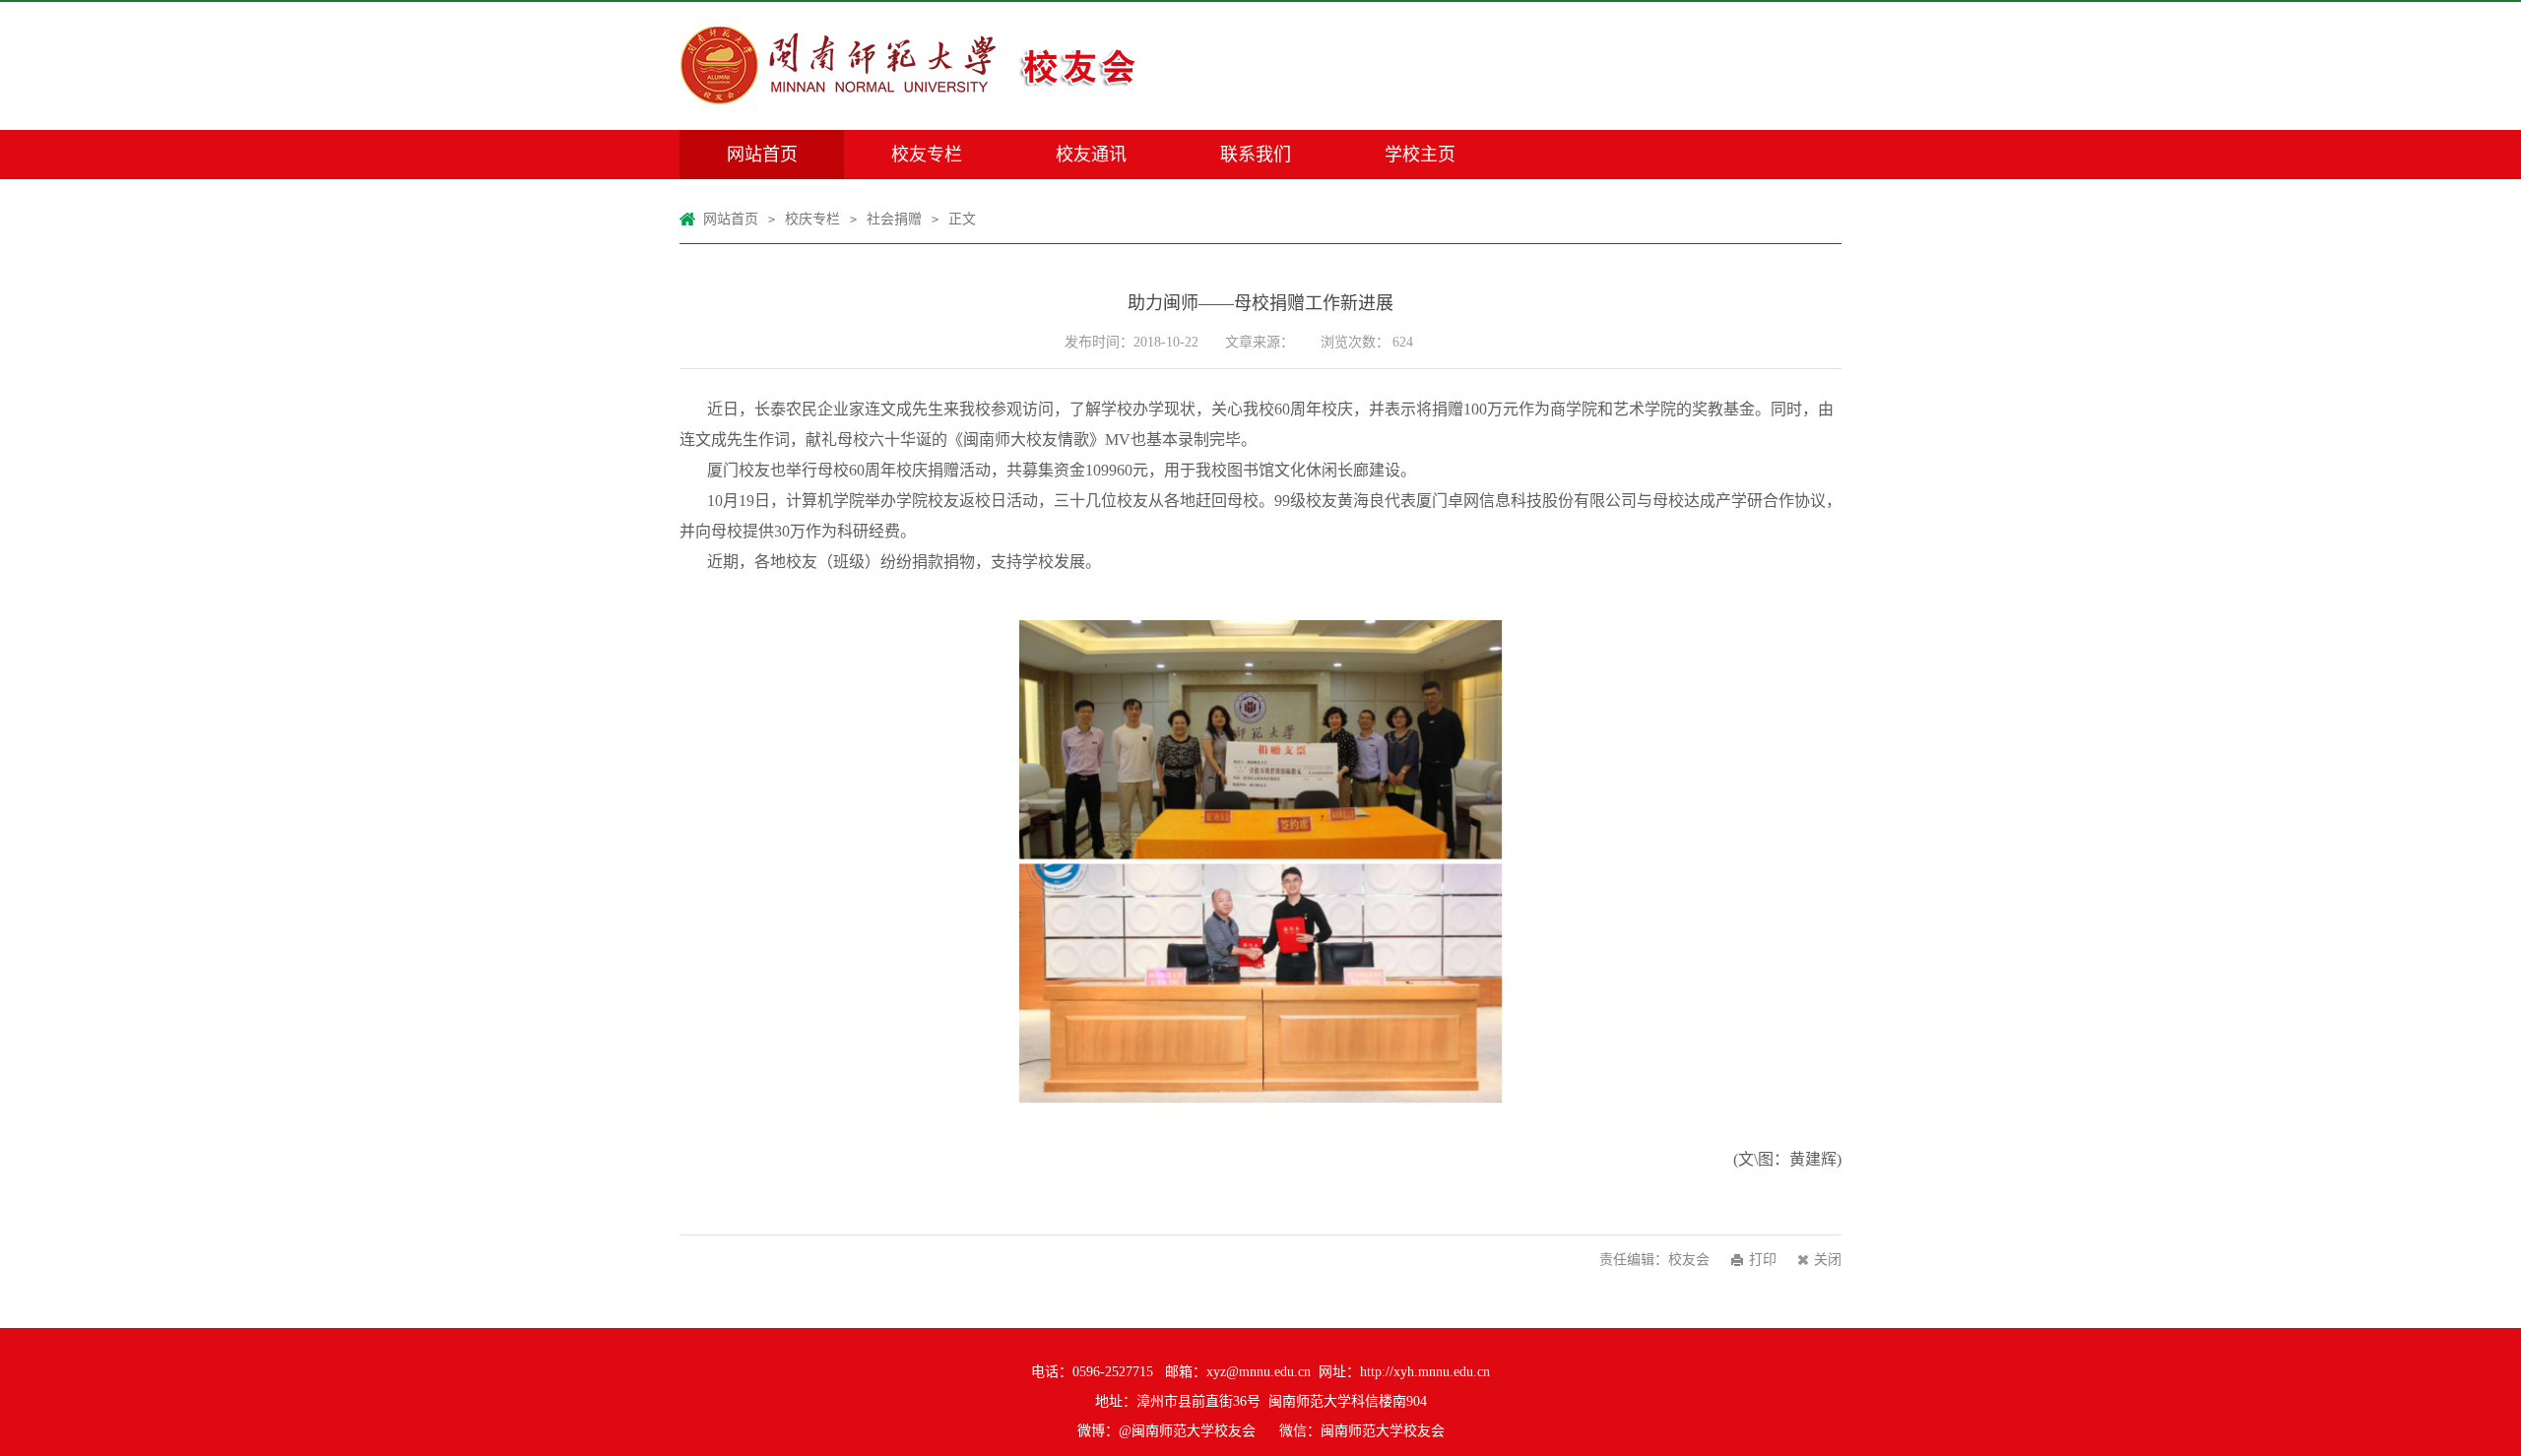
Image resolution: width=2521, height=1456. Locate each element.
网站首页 (762, 155)
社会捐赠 (894, 219)
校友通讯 (1091, 155)
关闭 (1828, 1260)
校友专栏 (927, 155)
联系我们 (1256, 155)
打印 (1763, 1260)
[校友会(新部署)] (926, 66)
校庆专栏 (812, 219)
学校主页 (1420, 155)
